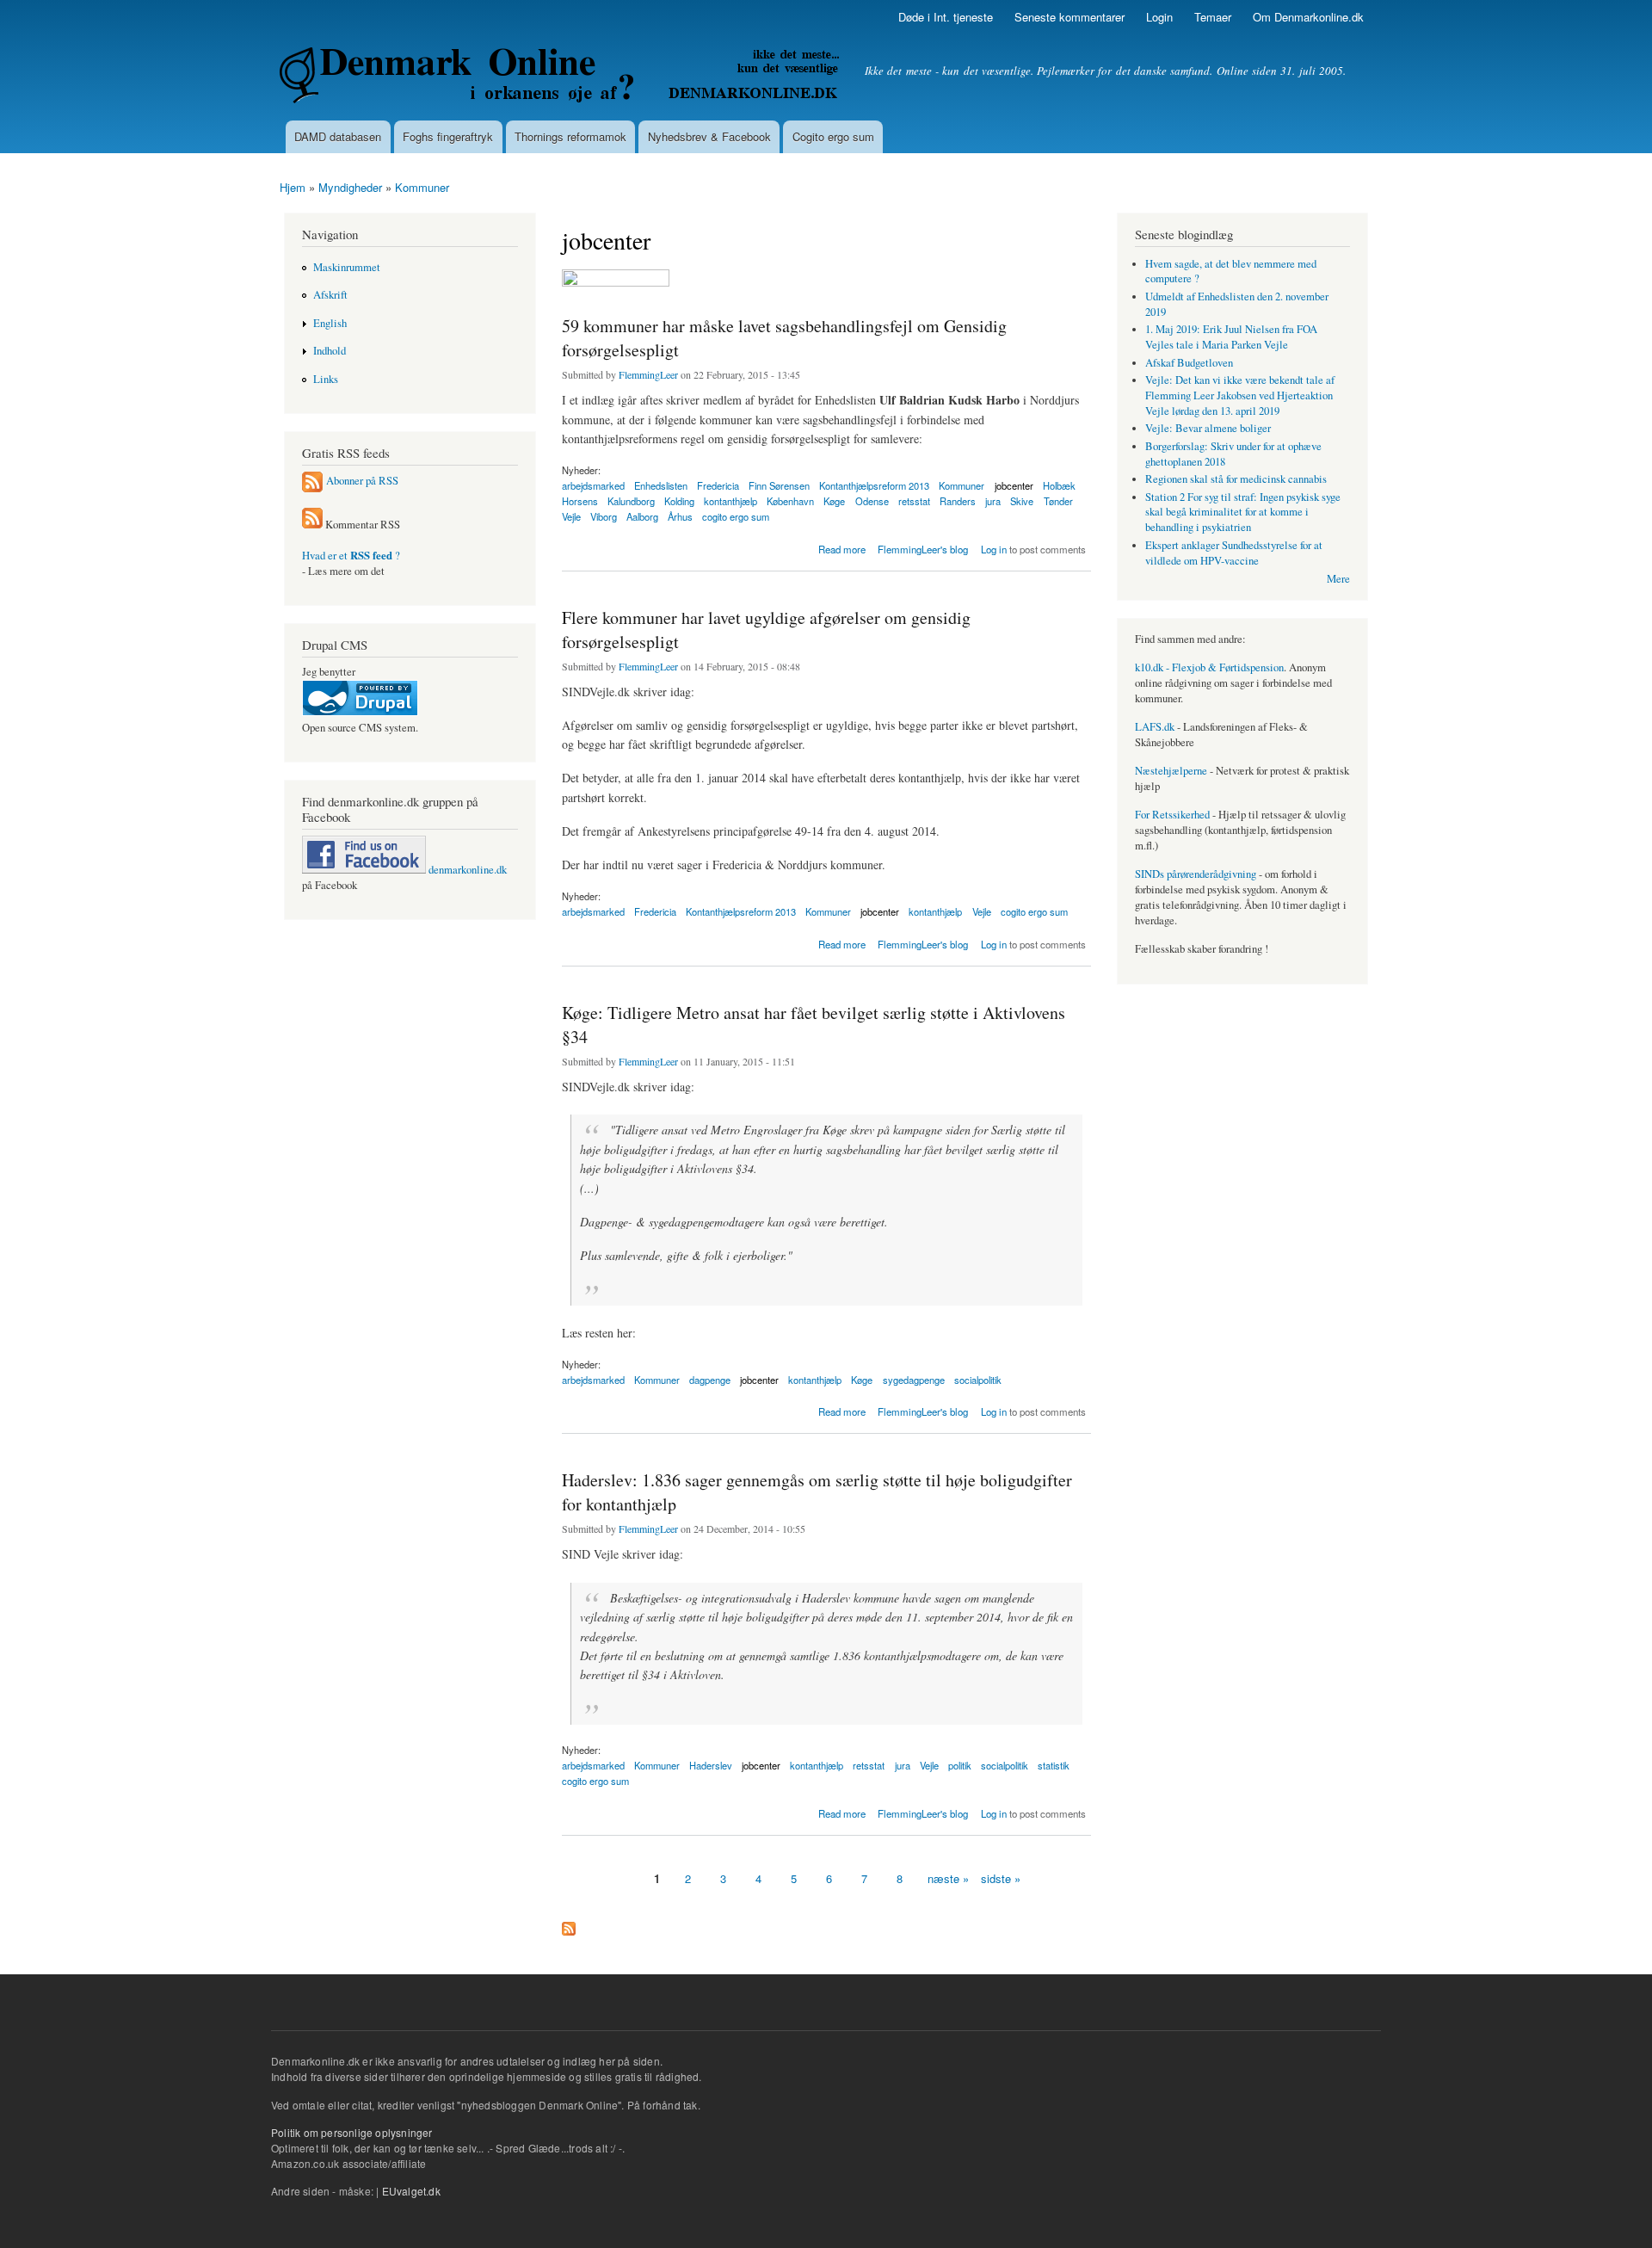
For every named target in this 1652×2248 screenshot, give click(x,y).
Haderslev (711, 1765)
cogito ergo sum (736, 516)
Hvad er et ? (351, 556)
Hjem (293, 187)
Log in (994, 549)
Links (326, 379)
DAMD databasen (338, 136)
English (330, 323)
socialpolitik (978, 1380)
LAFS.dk (1155, 727)
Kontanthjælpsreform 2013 (741, 911)
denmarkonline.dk (466, 870)
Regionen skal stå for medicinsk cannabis (1236, 479)
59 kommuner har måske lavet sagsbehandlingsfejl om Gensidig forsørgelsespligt (784, 338)
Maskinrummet (347, 267)
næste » (948, 1878)
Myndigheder (350, 187)
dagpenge (710, 1380)
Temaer (1213, 17)
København (790, 501)
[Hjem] (561, 77)
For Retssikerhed (1172, 815)
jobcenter (880, 911)
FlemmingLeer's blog (923, 549)
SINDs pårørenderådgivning (1196, 874)
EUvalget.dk (411, 2191)
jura (993, 501)
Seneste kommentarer (1069, 17)
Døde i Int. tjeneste (946, 17)
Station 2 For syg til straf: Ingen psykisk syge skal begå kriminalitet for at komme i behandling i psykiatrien (1243, 513)
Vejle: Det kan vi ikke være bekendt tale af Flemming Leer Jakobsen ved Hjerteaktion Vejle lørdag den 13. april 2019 (1240, 395)
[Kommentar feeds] (312, 525)
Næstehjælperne (1171, 771)
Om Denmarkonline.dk (1308, 17)
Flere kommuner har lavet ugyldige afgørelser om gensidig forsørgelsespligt (766, 630)
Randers (958, 501)
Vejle (571, 516)
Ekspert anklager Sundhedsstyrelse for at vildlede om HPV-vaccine (1234, 553)
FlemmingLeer (648, 374)
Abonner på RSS (362, 481)
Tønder (1058, 501)
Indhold (330, 351)
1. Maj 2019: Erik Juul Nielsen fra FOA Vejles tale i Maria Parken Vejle (1231, 337)
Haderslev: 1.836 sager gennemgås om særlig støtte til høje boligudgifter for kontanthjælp (817, 1492)
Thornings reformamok (570, 136)
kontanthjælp (935, 911)
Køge (834, 501)
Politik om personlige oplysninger (352, 2132)
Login (1159, 17)
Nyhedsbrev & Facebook (709, 136)
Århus (680, 516)
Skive (1022, 501)
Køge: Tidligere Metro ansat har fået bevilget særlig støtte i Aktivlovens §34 (814, 1025)
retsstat (914, 501)
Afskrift (330, 295)
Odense (872, 501)
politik (960, 1765)
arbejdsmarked (593, 911)
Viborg (604, 516)
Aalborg (642, 516)
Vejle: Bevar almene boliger (1208, 428)
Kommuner (422, 187)
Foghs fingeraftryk (448, 136)
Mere (1338, 579)
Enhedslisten (661, 485)
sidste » (1001, 1878)
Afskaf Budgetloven (1189, 363)
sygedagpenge (914, 1380)
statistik (1054, 1765)
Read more (842, 548)
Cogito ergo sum (833, 136)
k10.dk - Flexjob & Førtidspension (1209, 667)
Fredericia (655, 911)
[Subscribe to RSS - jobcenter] (569, 1924)
